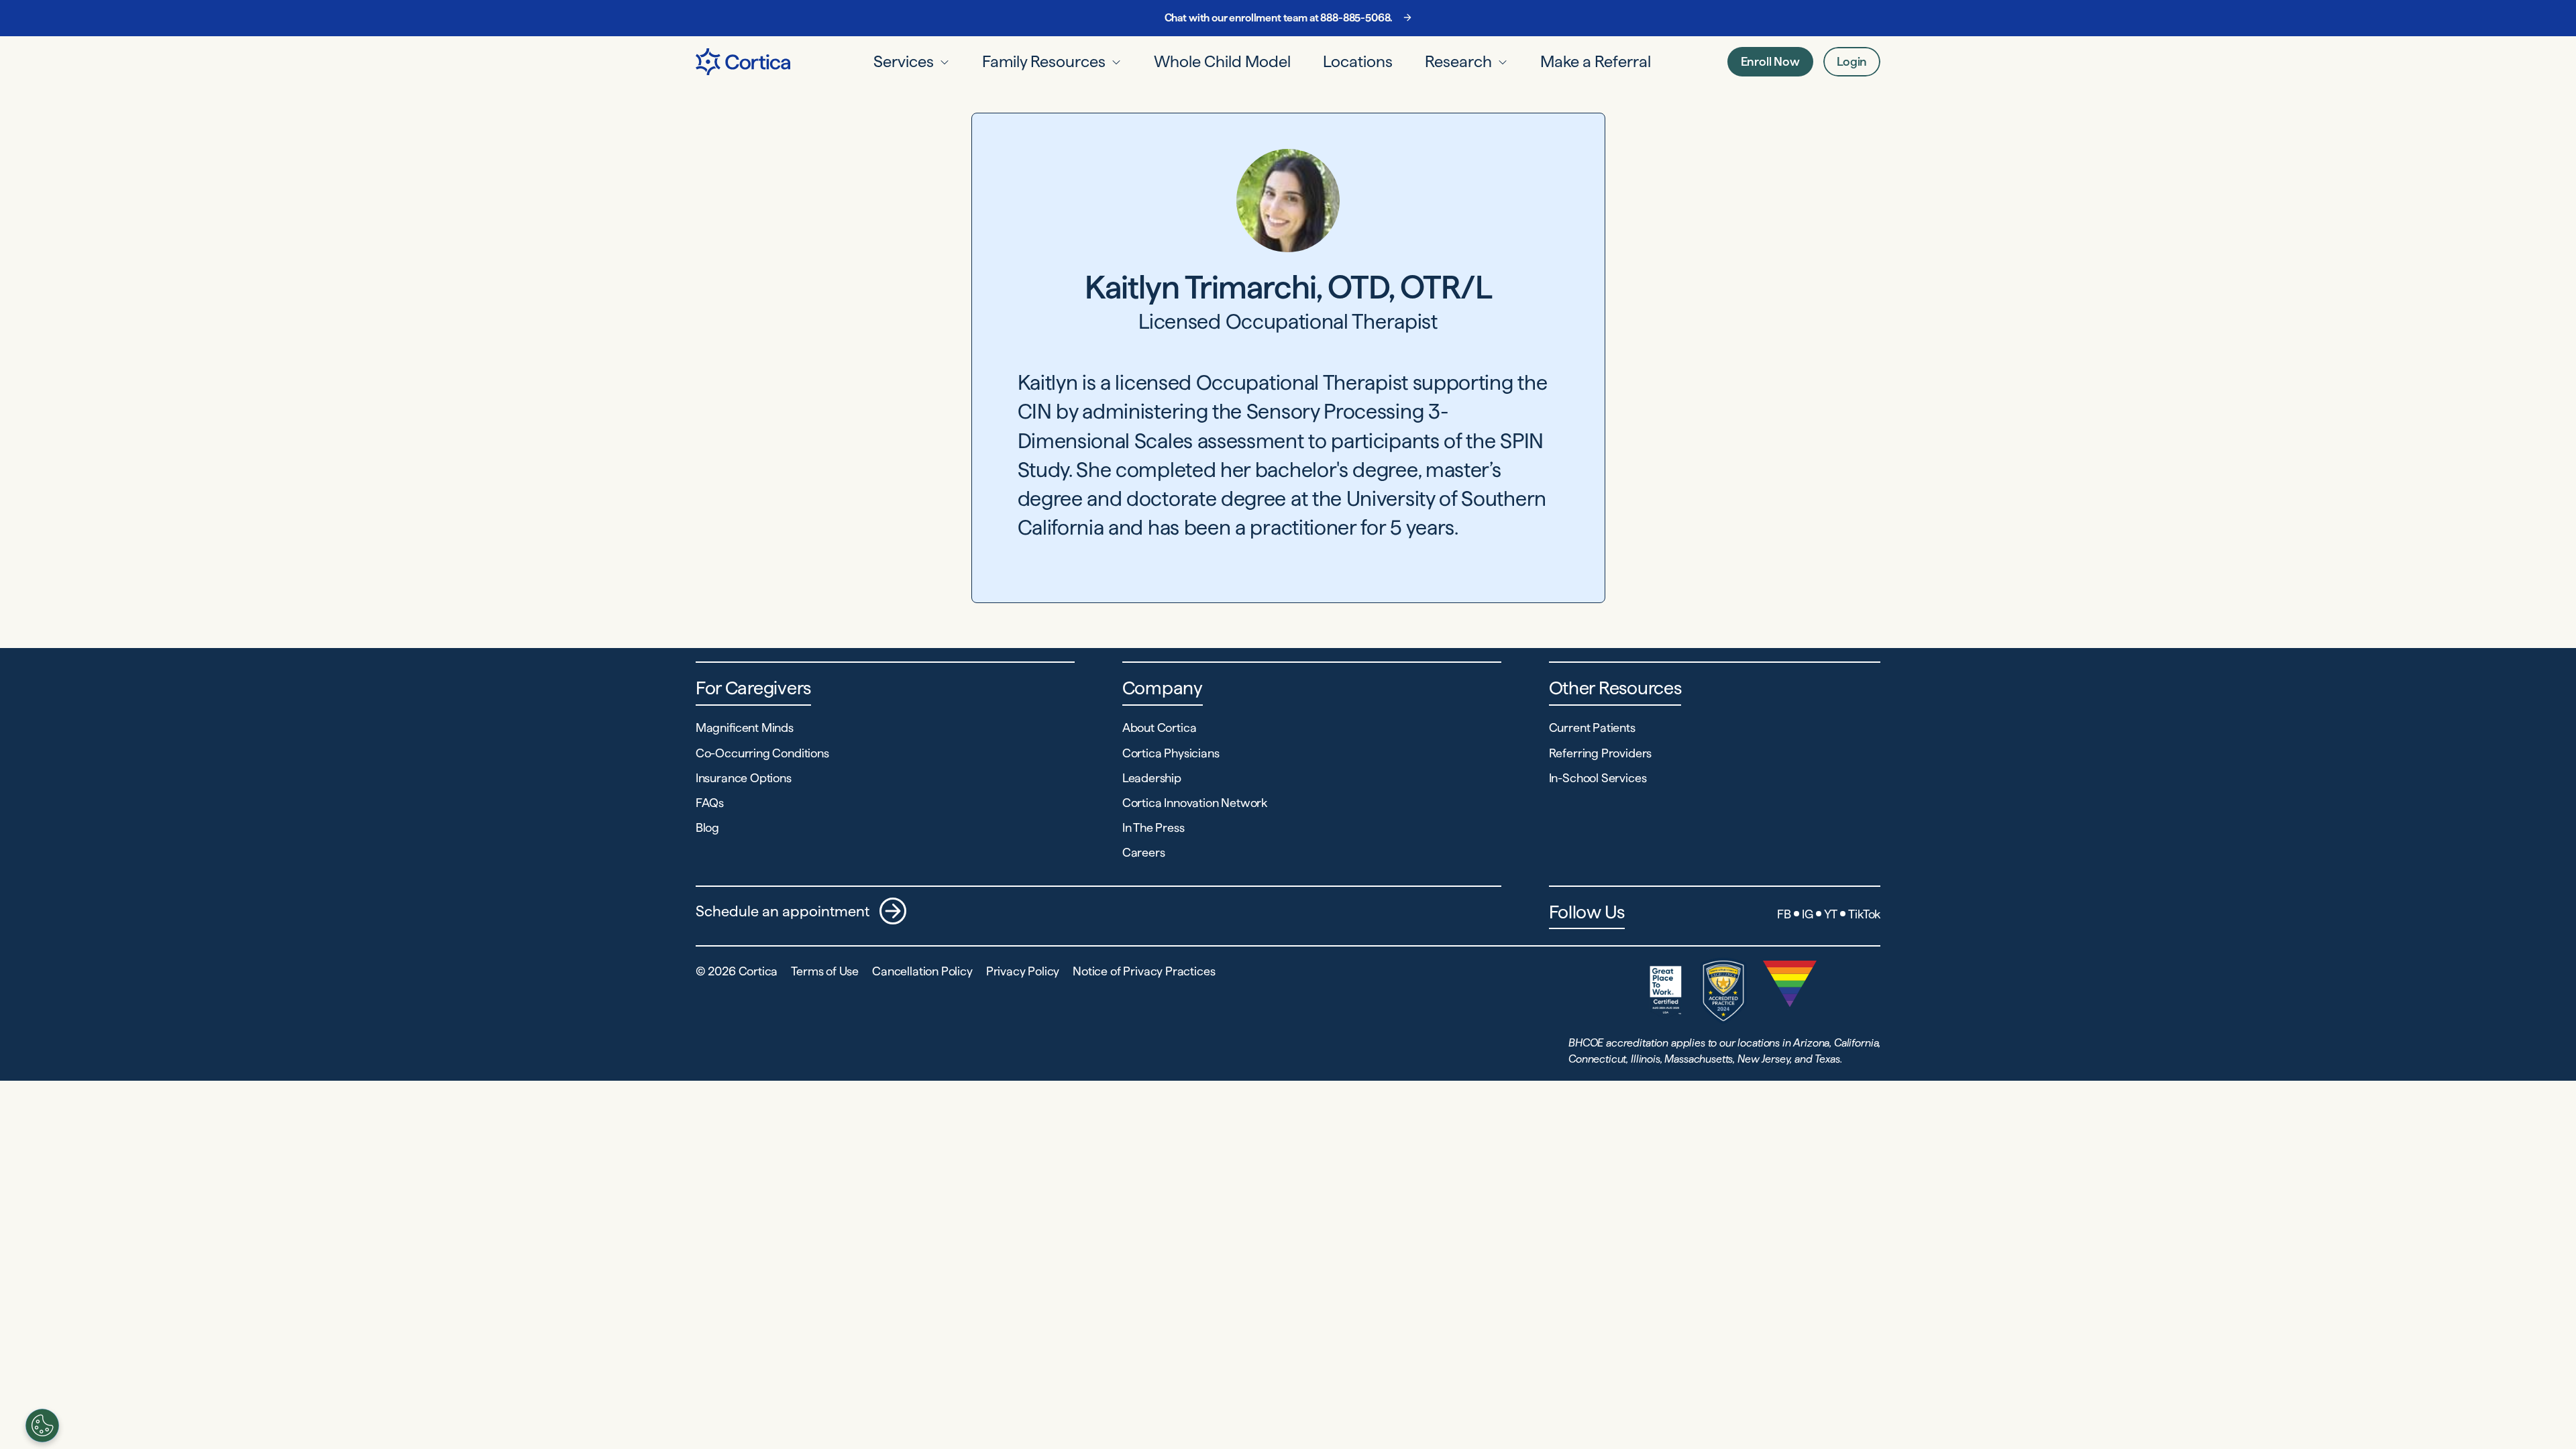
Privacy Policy (1023, 971)
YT (1831, 914)
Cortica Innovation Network (1195, 803)
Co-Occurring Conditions (762, 753)
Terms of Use (825, 971)
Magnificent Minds (745, 728)
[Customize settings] (42, 1426)
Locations (1358, 61)
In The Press (1153, 827)
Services (904, 61)
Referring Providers (1601, 753)
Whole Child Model (1222, 61)
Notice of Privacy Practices (1144, 971)
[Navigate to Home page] (743, 62)
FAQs (710, 803)
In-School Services (1598, 778)
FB (1784, 914)
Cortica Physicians (1171, 753)
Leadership (1152, 778)
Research (1458, 61)
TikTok (1864, 914)
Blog (707, 827)
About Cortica (1160, 728)
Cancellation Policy (922, 971)
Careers (1144, 852)
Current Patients (1592, 728)
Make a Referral (1596, 61)
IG (1808, 914)
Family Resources (1044, 61)
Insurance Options (744, 778)
